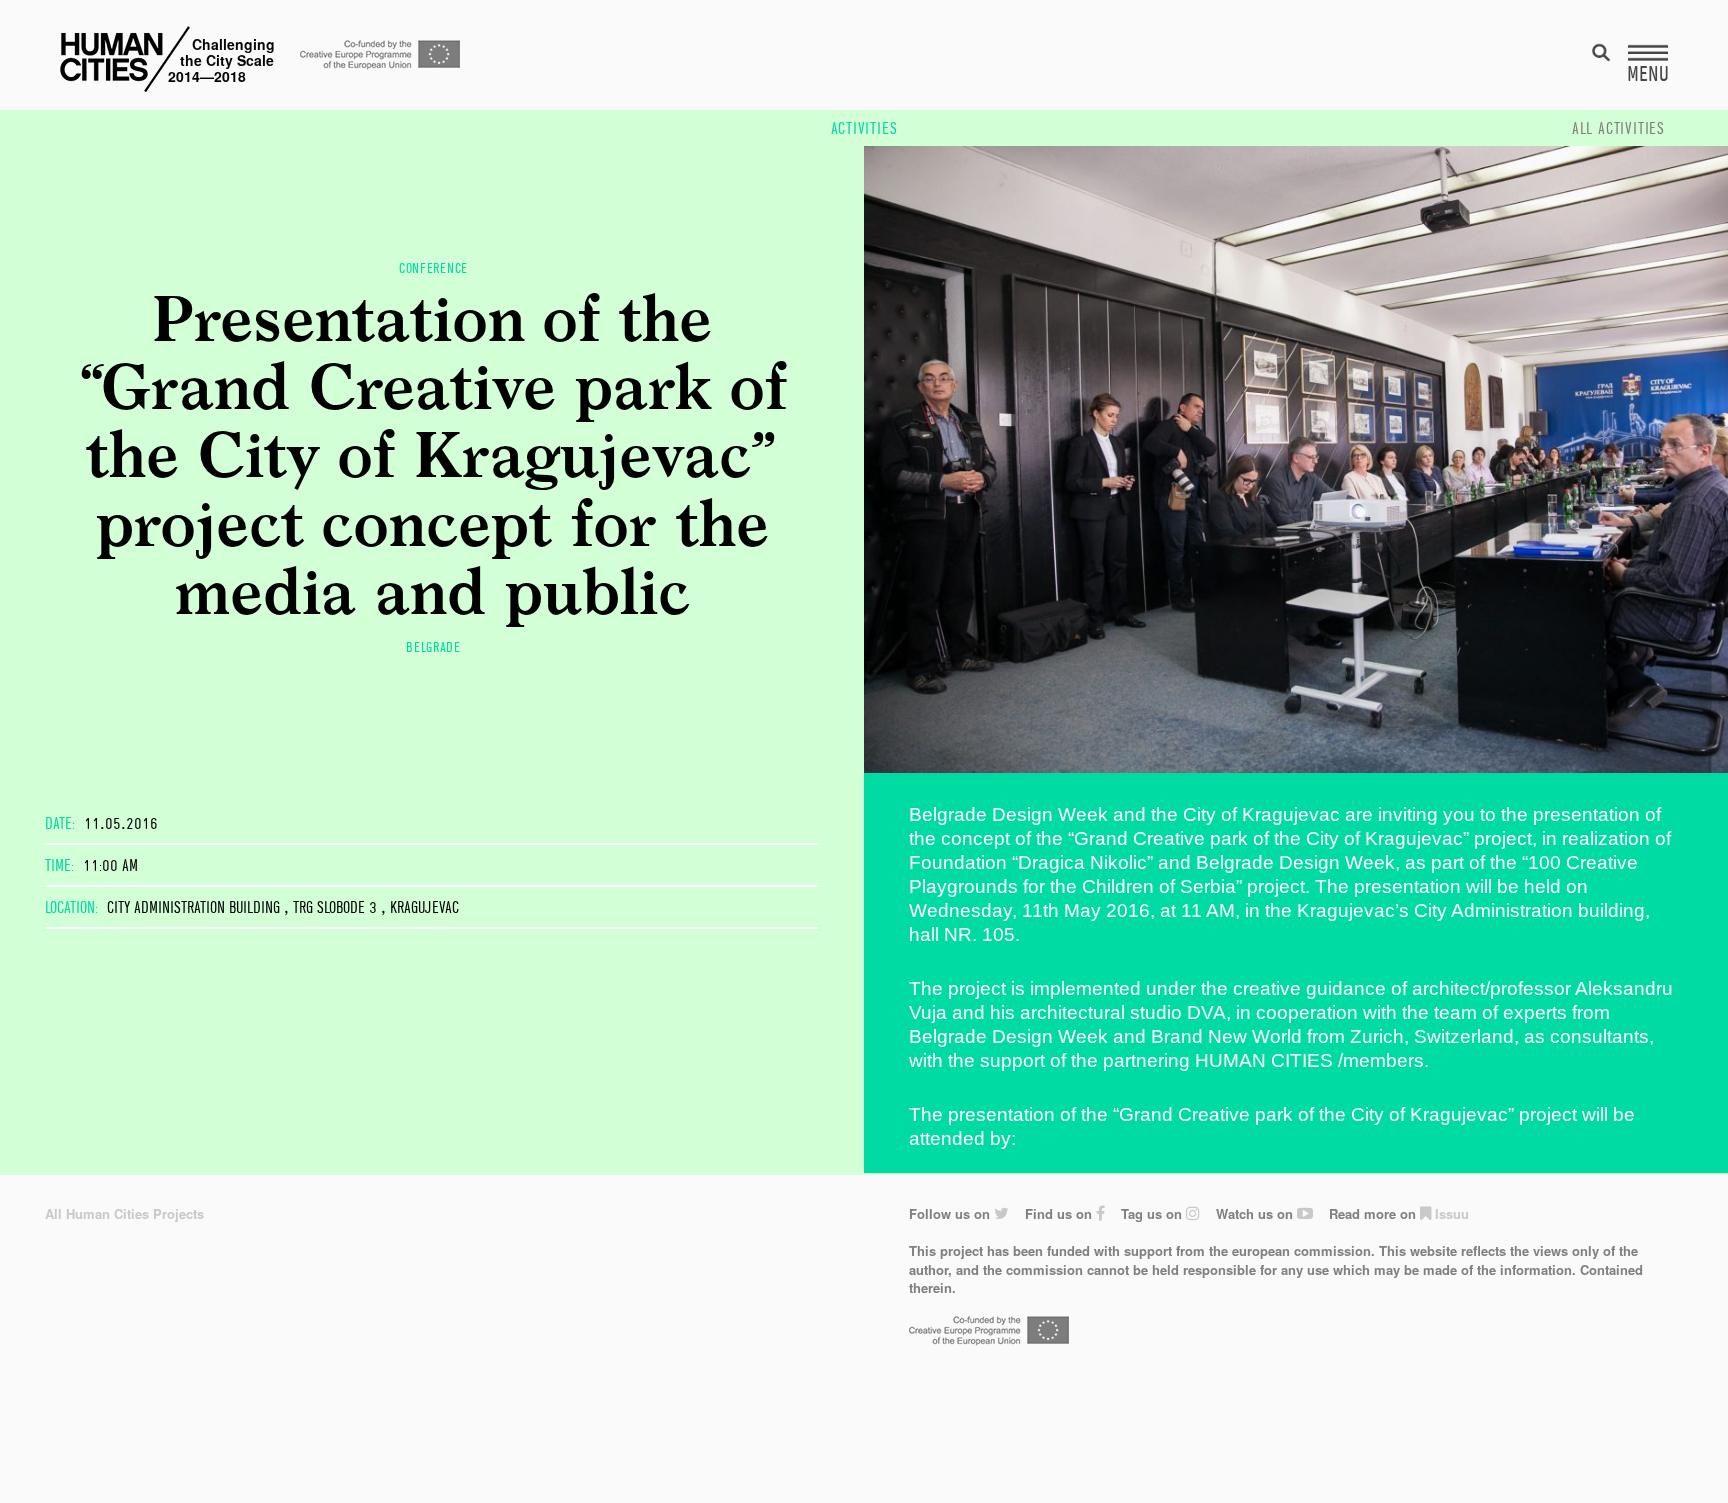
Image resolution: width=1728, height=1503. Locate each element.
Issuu (1450, 1213)
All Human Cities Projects (124, 1213)
